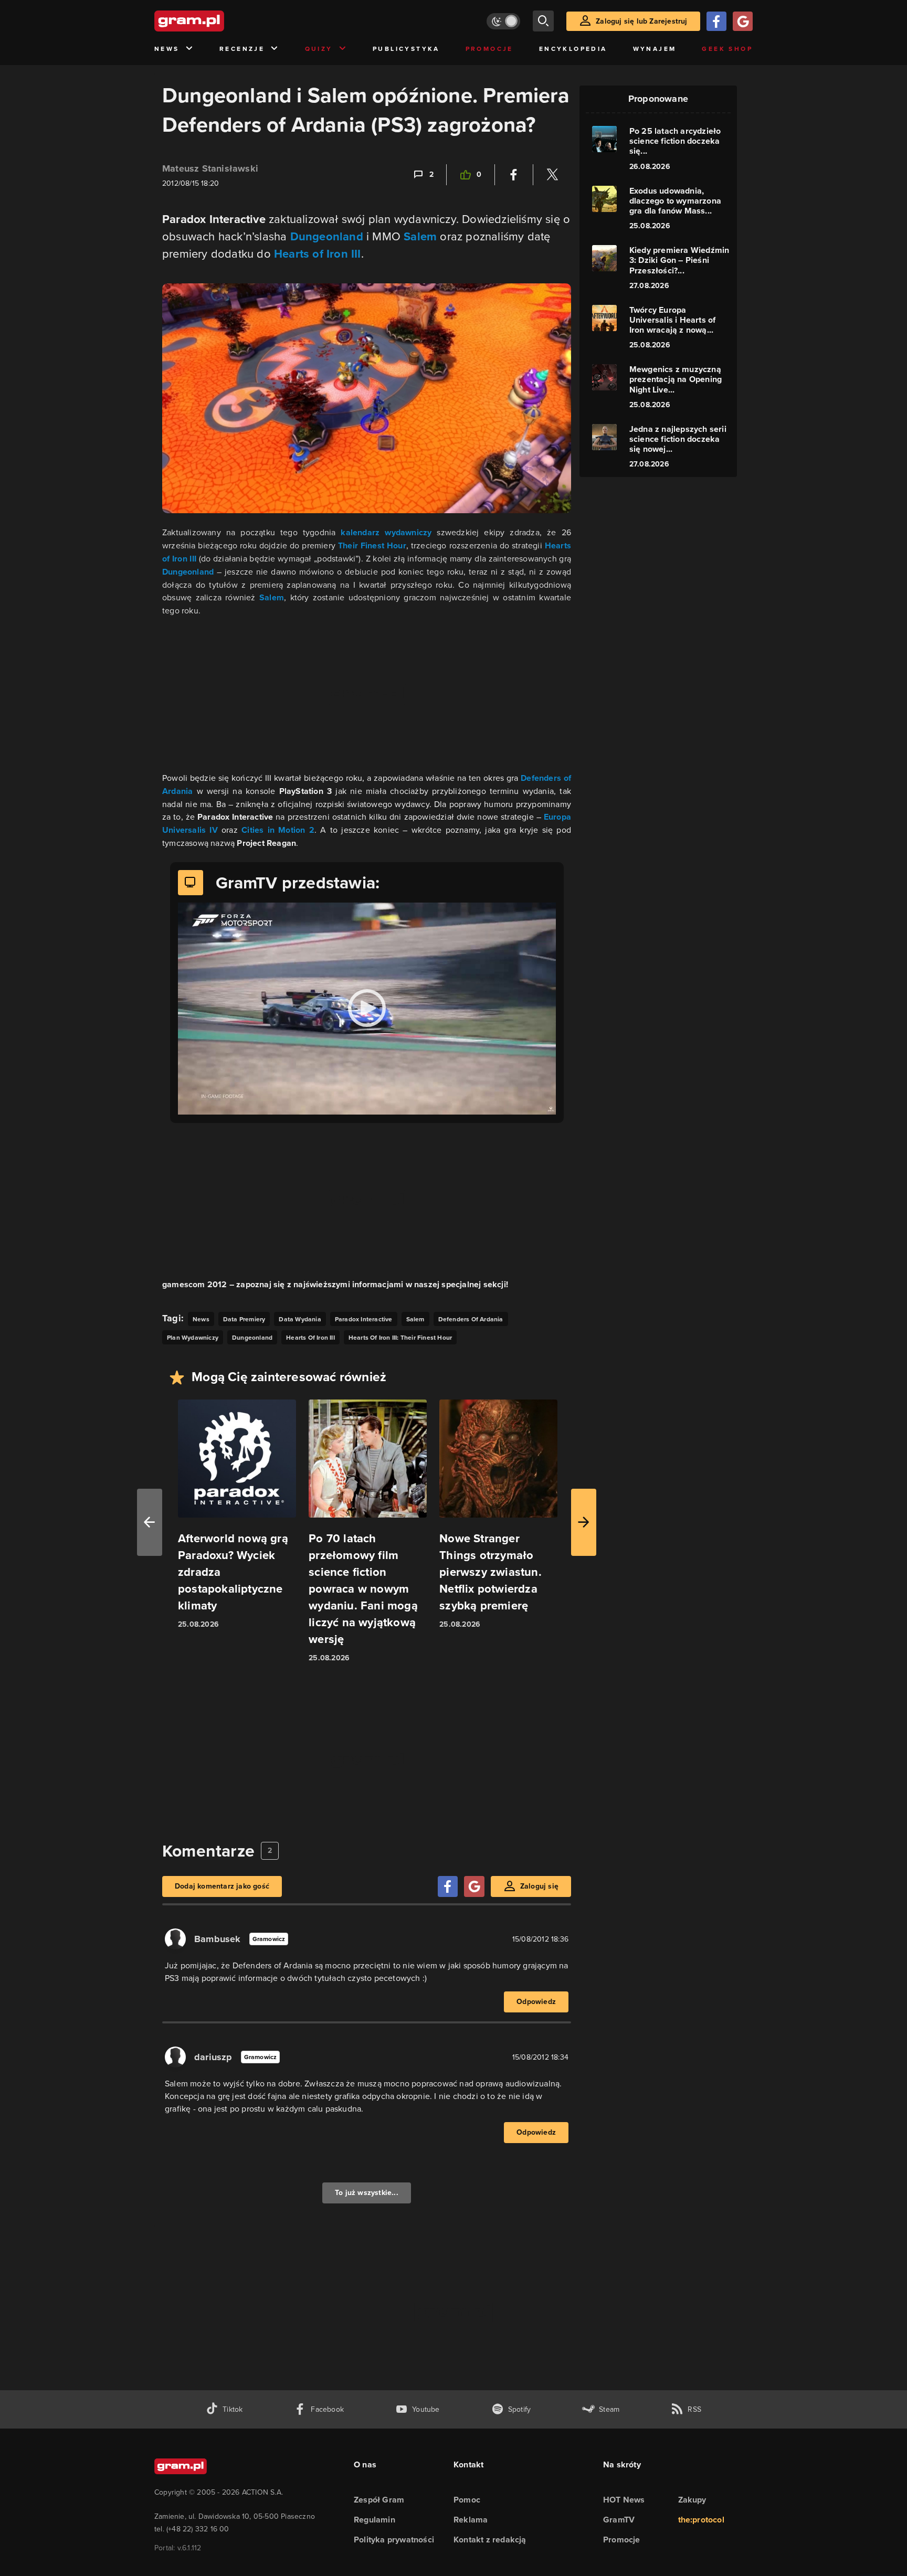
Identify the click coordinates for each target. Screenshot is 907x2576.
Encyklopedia (573, 49)
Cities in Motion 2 (278, 830)
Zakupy (692, 2500)
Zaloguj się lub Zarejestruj (641, 21)
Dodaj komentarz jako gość (222, 1886)
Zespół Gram (379, 2500)
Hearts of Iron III (318, 254)
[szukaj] (543, 21)
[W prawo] (584, 1522)
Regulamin (375, 2520)
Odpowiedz (536, 2002)
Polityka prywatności (394, 2540)
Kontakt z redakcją (490, 2540)
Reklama (471, 2520)
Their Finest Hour (372, 545)
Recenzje (242, 49)
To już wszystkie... (367, 2193)
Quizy (319, 49)
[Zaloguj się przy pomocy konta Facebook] (716, 21)
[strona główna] (215, 21)
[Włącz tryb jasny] (503, 21)
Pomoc (467, 2500)
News (167, 49)
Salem (420, 236)
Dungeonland (327, 236)
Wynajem (655, 49)
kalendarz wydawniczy (386, 532)
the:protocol (701, 2520)
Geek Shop (727, 49)
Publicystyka (406, 49)
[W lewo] (150, 1522)
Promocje (489, 49)
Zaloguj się (539, 1886)
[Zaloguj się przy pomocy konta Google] (743, 21)
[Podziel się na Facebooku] (514, 175)
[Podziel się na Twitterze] (552, 175)
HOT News (624, 2500)
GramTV (619, 2520)
